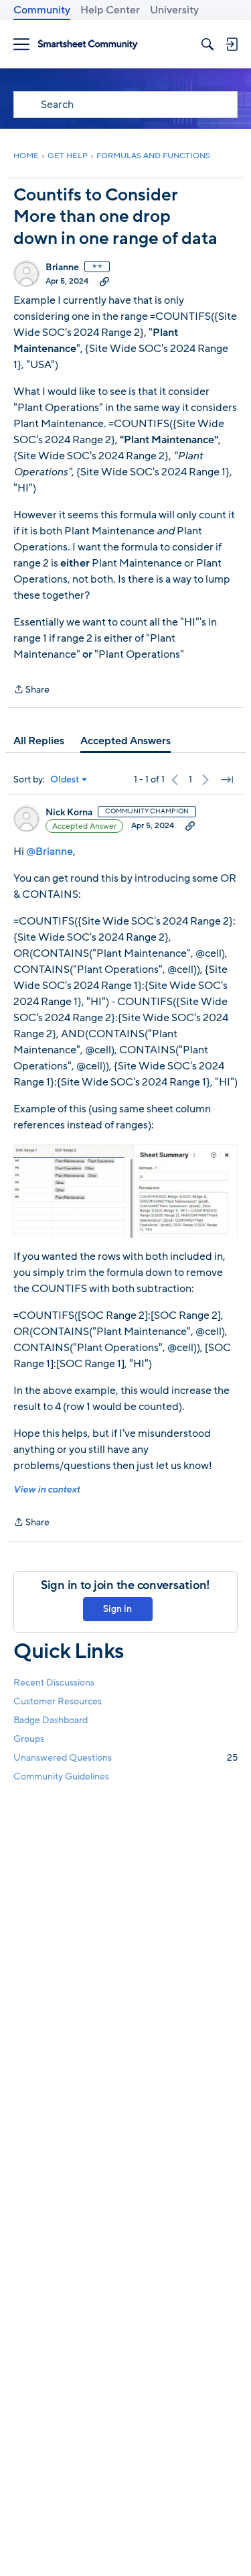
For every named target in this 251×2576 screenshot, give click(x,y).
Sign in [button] (117, 1609)
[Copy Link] (104, 281)
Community (42, 10)
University (174, 10)
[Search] (207, 44)
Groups (29, 1739)
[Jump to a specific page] (227, 780)
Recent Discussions (54, 1683)
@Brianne (50, 852)
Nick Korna (69, 813)
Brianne (62, 268)
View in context (47, 1489)
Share (31, 690)
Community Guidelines (61, 1776)
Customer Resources (58, 1701)
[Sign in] (232, 44)
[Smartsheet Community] (88, 45)
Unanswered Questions (125, 1758)
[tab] (39, 741)
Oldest (65, 780)
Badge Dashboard (51, 1720)
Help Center (110, 10)
